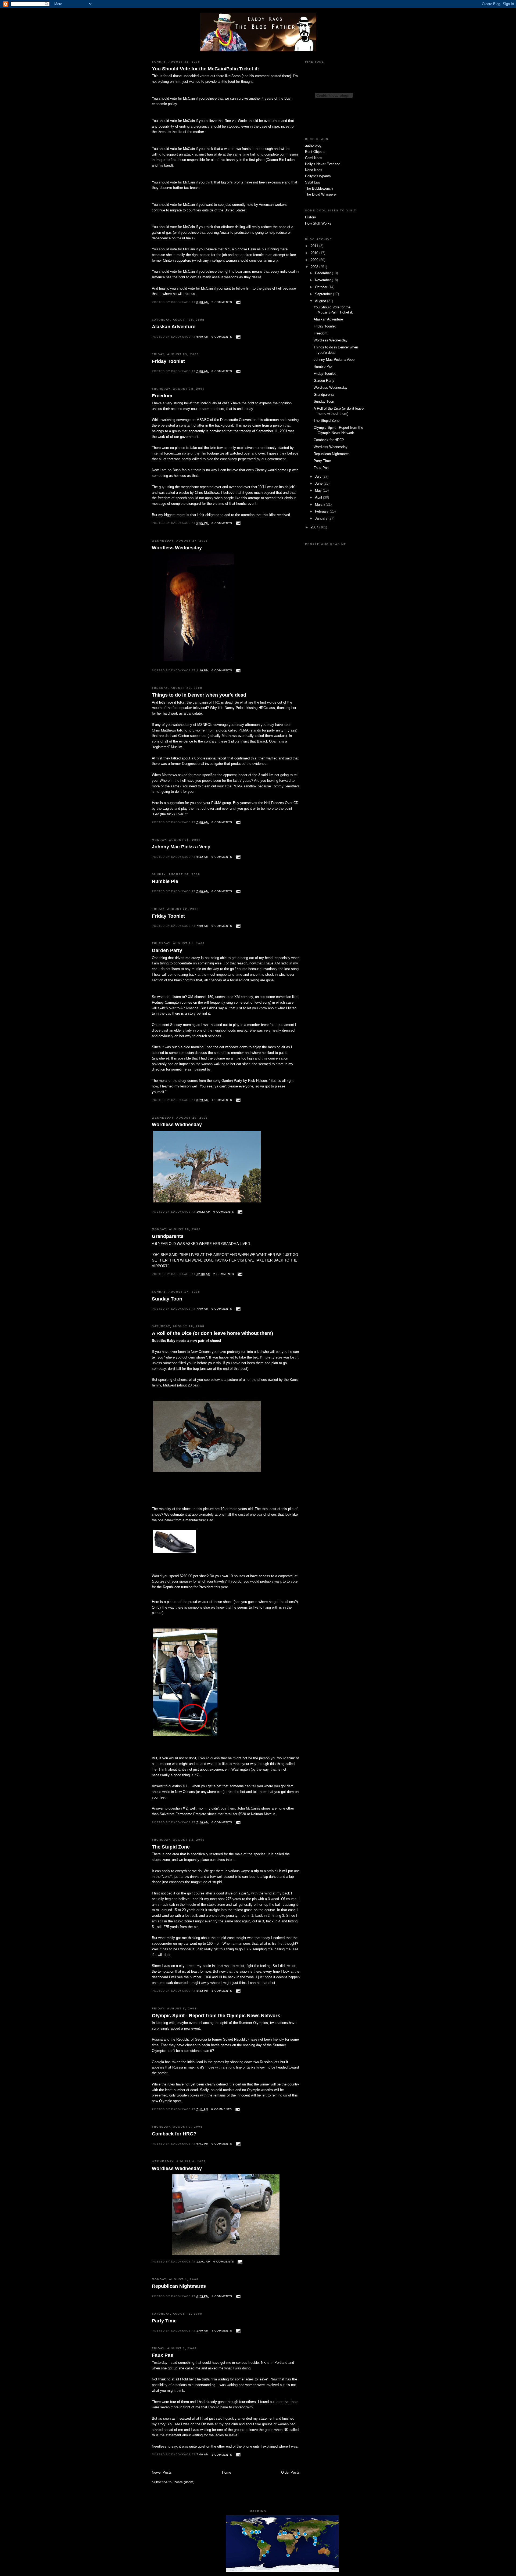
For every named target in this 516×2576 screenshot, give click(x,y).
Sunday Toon (167, 1299)
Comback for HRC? (174, 2134)
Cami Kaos (314, 158)
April (319, 497)
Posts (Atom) (184, 2482)
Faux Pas (162, 2355)
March (320, 504)
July (319, 476)
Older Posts (290, 2472)
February (322, 511)
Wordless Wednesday (177, 548)
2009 (315, 260)
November (323, 280)
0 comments (222, 337)
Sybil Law (313, 182)
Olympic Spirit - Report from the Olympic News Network (216, 2016)
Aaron (236, 76)
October (322, 287)
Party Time (164, 2321)
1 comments (222, 1100)
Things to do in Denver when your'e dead (199, 695)
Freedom (162, 396)
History (311, 217)
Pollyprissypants (318, 176)
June (319, 483)
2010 (315, 253)
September (324, 294)
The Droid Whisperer (321, 194)
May (319, 490)
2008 (315, 267)
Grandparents (168, 1236)
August (321, 301)
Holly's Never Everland (323, 164)
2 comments (222, 302)
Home (227, 2472)
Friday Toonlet (168, 361)
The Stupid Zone (171, 1847)
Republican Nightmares (179, 2286)
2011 (315, 246)
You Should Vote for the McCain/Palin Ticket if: (205, 69)
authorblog (313, 145)
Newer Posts (162, 2472)
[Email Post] (237, 302)
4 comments (222, 2331)
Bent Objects (315, 152)
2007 (315, 527)
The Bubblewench (319, 188)
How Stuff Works (318, 223)
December (323, 273)
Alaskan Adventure (174, 327)
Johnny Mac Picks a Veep (181, 847)
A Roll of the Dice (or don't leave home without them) (212, 1333)
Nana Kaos (314, 170)
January (322, 518)
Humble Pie (165, 881)
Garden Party (167, 950)
